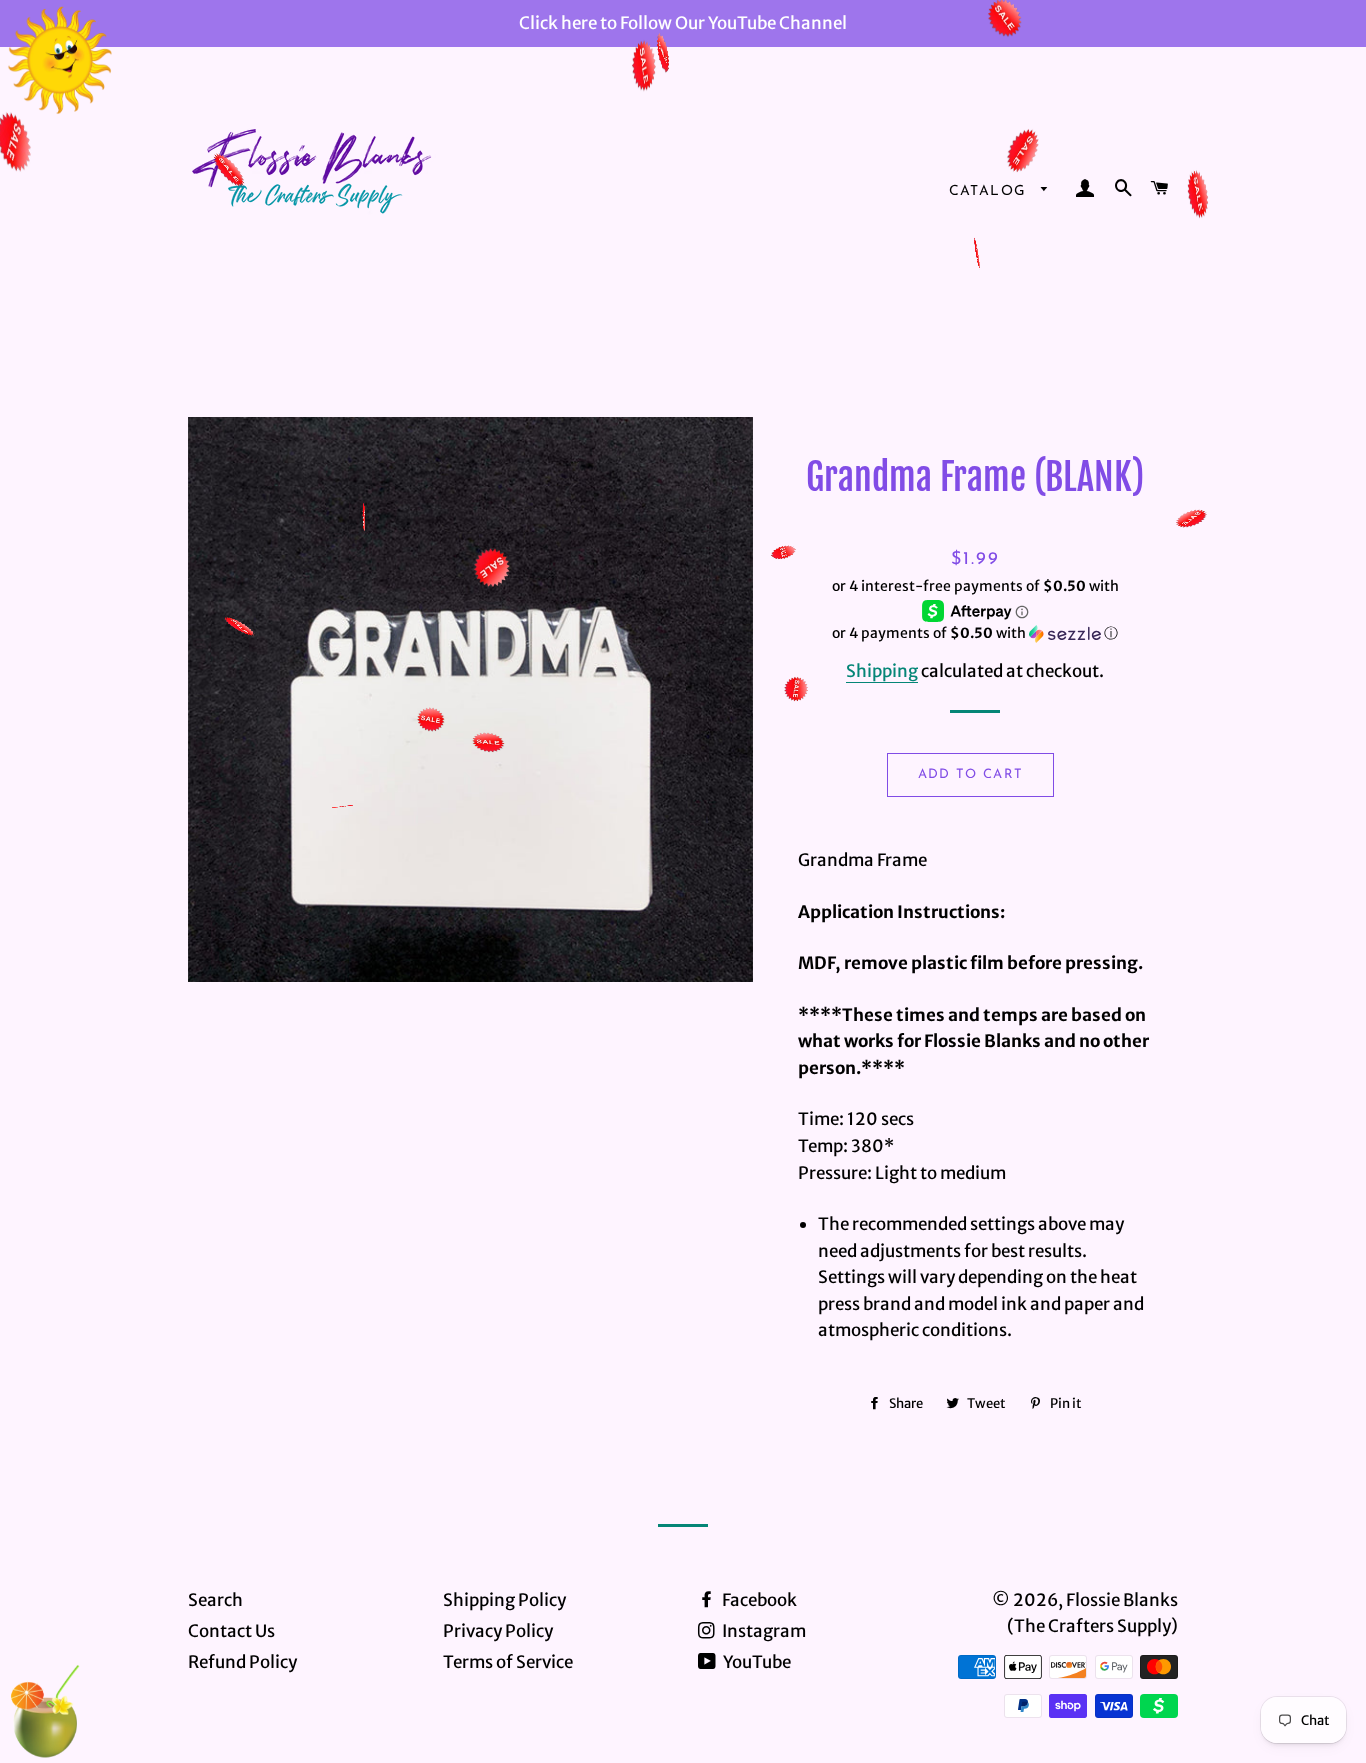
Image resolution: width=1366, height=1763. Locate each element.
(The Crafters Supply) (1092, 1626)
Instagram (762, 1631)
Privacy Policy (498, 1631)
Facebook (758, 1600)
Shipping (882, 671)
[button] (975, 633)
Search (215, 1600)
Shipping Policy (504, 1600)
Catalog (990, 191)
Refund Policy (242, 1662)
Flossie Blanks (1122, 1600)
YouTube (755, 1662)
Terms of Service (508, 1662)
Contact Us (231, 1631)
